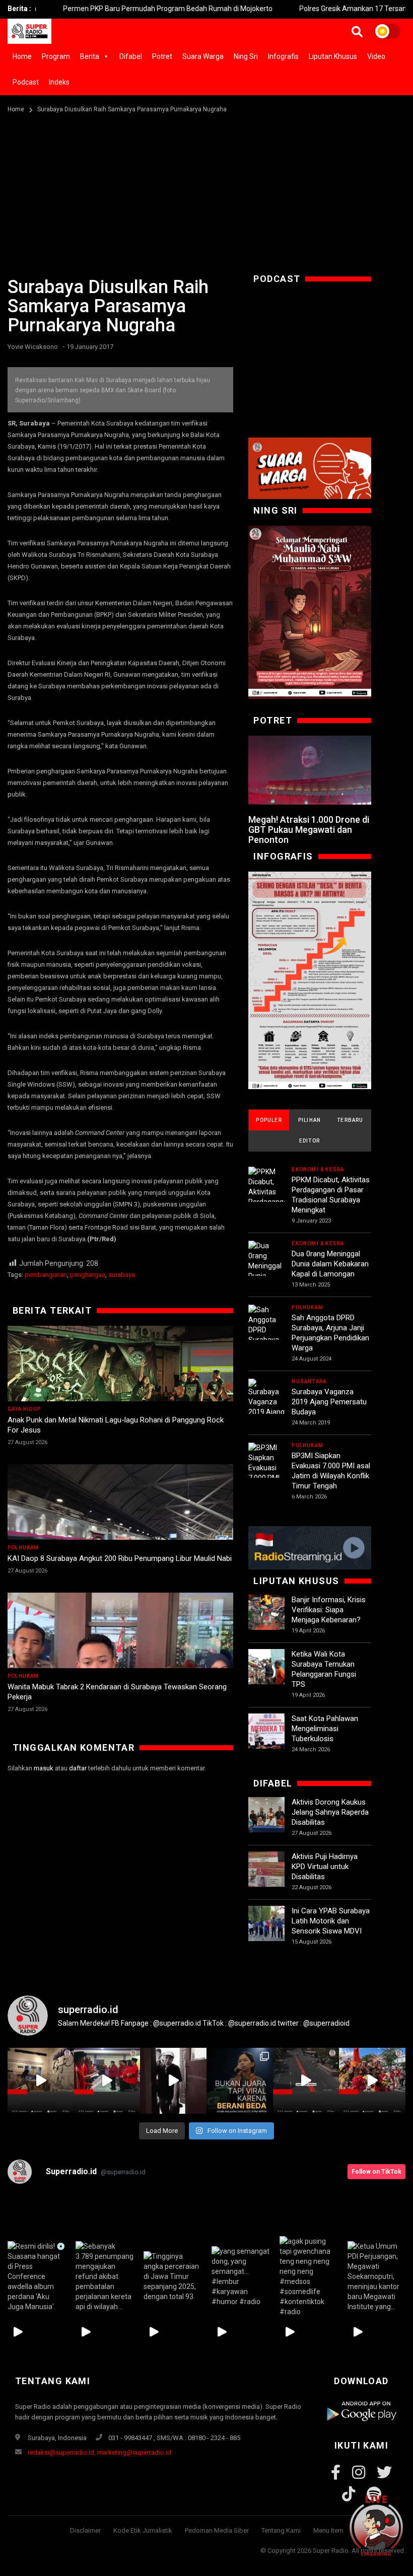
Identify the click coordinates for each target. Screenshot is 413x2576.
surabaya (122, 1275)
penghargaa (88, 1275)
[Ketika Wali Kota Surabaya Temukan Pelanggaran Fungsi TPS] (266, 1667)
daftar (78, 1768)
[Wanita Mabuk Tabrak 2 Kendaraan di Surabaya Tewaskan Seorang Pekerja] (120, 1668)
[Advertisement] (206, 191)
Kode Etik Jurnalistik (143, 2530)
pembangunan (46, 1275)
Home (22, 56)
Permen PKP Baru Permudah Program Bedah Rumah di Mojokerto (109, 9)
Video (376, 56)
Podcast (26, 82)
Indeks (59, 82)
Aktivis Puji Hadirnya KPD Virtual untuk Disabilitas (325, 1867)
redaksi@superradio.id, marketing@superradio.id (99, 2452)
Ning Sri (246, 56)
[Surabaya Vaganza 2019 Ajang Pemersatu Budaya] (266, 1408)
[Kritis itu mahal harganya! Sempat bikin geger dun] (240, 2081)
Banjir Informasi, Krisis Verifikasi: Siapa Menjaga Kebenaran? (329, 1610)
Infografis (283, 56)
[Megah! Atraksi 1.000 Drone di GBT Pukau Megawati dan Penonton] (309, 770)
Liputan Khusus (333, 56)
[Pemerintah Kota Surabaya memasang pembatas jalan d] (306, 2081)
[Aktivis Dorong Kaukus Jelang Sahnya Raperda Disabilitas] (266, 1815)
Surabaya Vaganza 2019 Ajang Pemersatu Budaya (329, 1402)
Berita (90, 56)
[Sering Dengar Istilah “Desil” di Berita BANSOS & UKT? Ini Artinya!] (309, 981)
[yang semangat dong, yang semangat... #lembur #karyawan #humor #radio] (240, 2277)
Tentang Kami (281, 2530)
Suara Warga (203, 56)
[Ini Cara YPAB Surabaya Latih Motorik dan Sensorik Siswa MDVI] (266, 1924)
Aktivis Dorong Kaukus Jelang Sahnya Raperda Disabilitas (330, 1812)
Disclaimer (85, 2530)
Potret (162, 56)
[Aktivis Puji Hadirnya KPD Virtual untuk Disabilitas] (266, 1870)
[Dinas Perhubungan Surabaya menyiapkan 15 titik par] (372, 2081)
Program (56, 56)
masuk (44, 1768)
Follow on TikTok (376, 2172)
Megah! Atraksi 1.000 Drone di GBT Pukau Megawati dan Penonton (309, 830)
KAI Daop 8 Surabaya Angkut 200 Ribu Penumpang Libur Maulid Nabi (120, 1558)
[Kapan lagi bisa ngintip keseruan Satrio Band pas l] (173, 2081)
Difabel (131, 56)
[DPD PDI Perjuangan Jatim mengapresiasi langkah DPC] (107, 2081)
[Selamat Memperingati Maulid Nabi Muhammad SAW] (309, 612)
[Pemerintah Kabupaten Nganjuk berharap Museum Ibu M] (41, 2081)
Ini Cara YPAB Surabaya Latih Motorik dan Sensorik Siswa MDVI (331, 1921)
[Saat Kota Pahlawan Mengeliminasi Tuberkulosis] (266, 1732)
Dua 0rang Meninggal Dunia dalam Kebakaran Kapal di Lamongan (330, 1264)
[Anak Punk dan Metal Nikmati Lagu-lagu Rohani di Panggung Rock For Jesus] (120, 1389)
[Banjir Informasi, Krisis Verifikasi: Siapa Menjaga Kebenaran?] (266, 1613)
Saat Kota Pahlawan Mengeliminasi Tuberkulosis (325, 1729)
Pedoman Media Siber (217, 2530)
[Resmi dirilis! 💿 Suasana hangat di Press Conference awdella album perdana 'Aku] (37, 2277)
